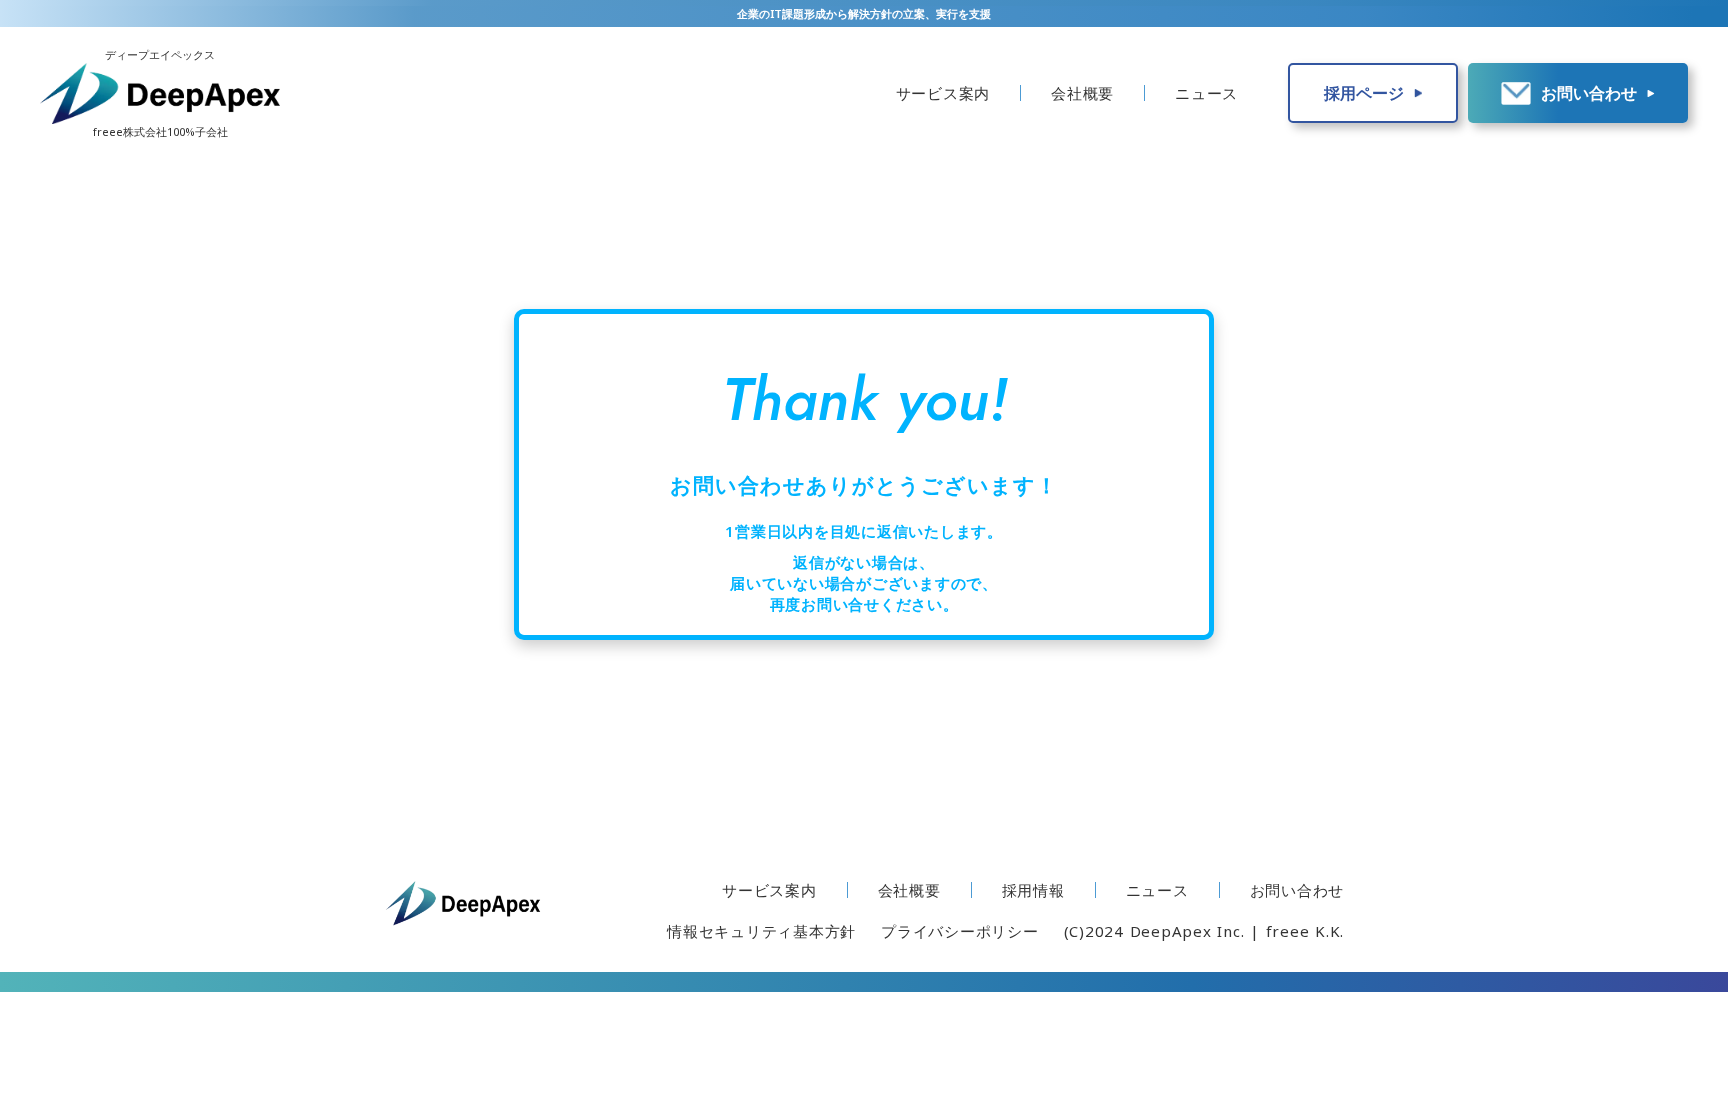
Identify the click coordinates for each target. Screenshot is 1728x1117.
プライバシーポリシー (960, 931)
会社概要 (1082, 93)
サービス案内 (943, 93)
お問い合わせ (1297, 890)
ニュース (1206, 93)
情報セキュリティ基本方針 (761, 931)
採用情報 (1033, 890)
